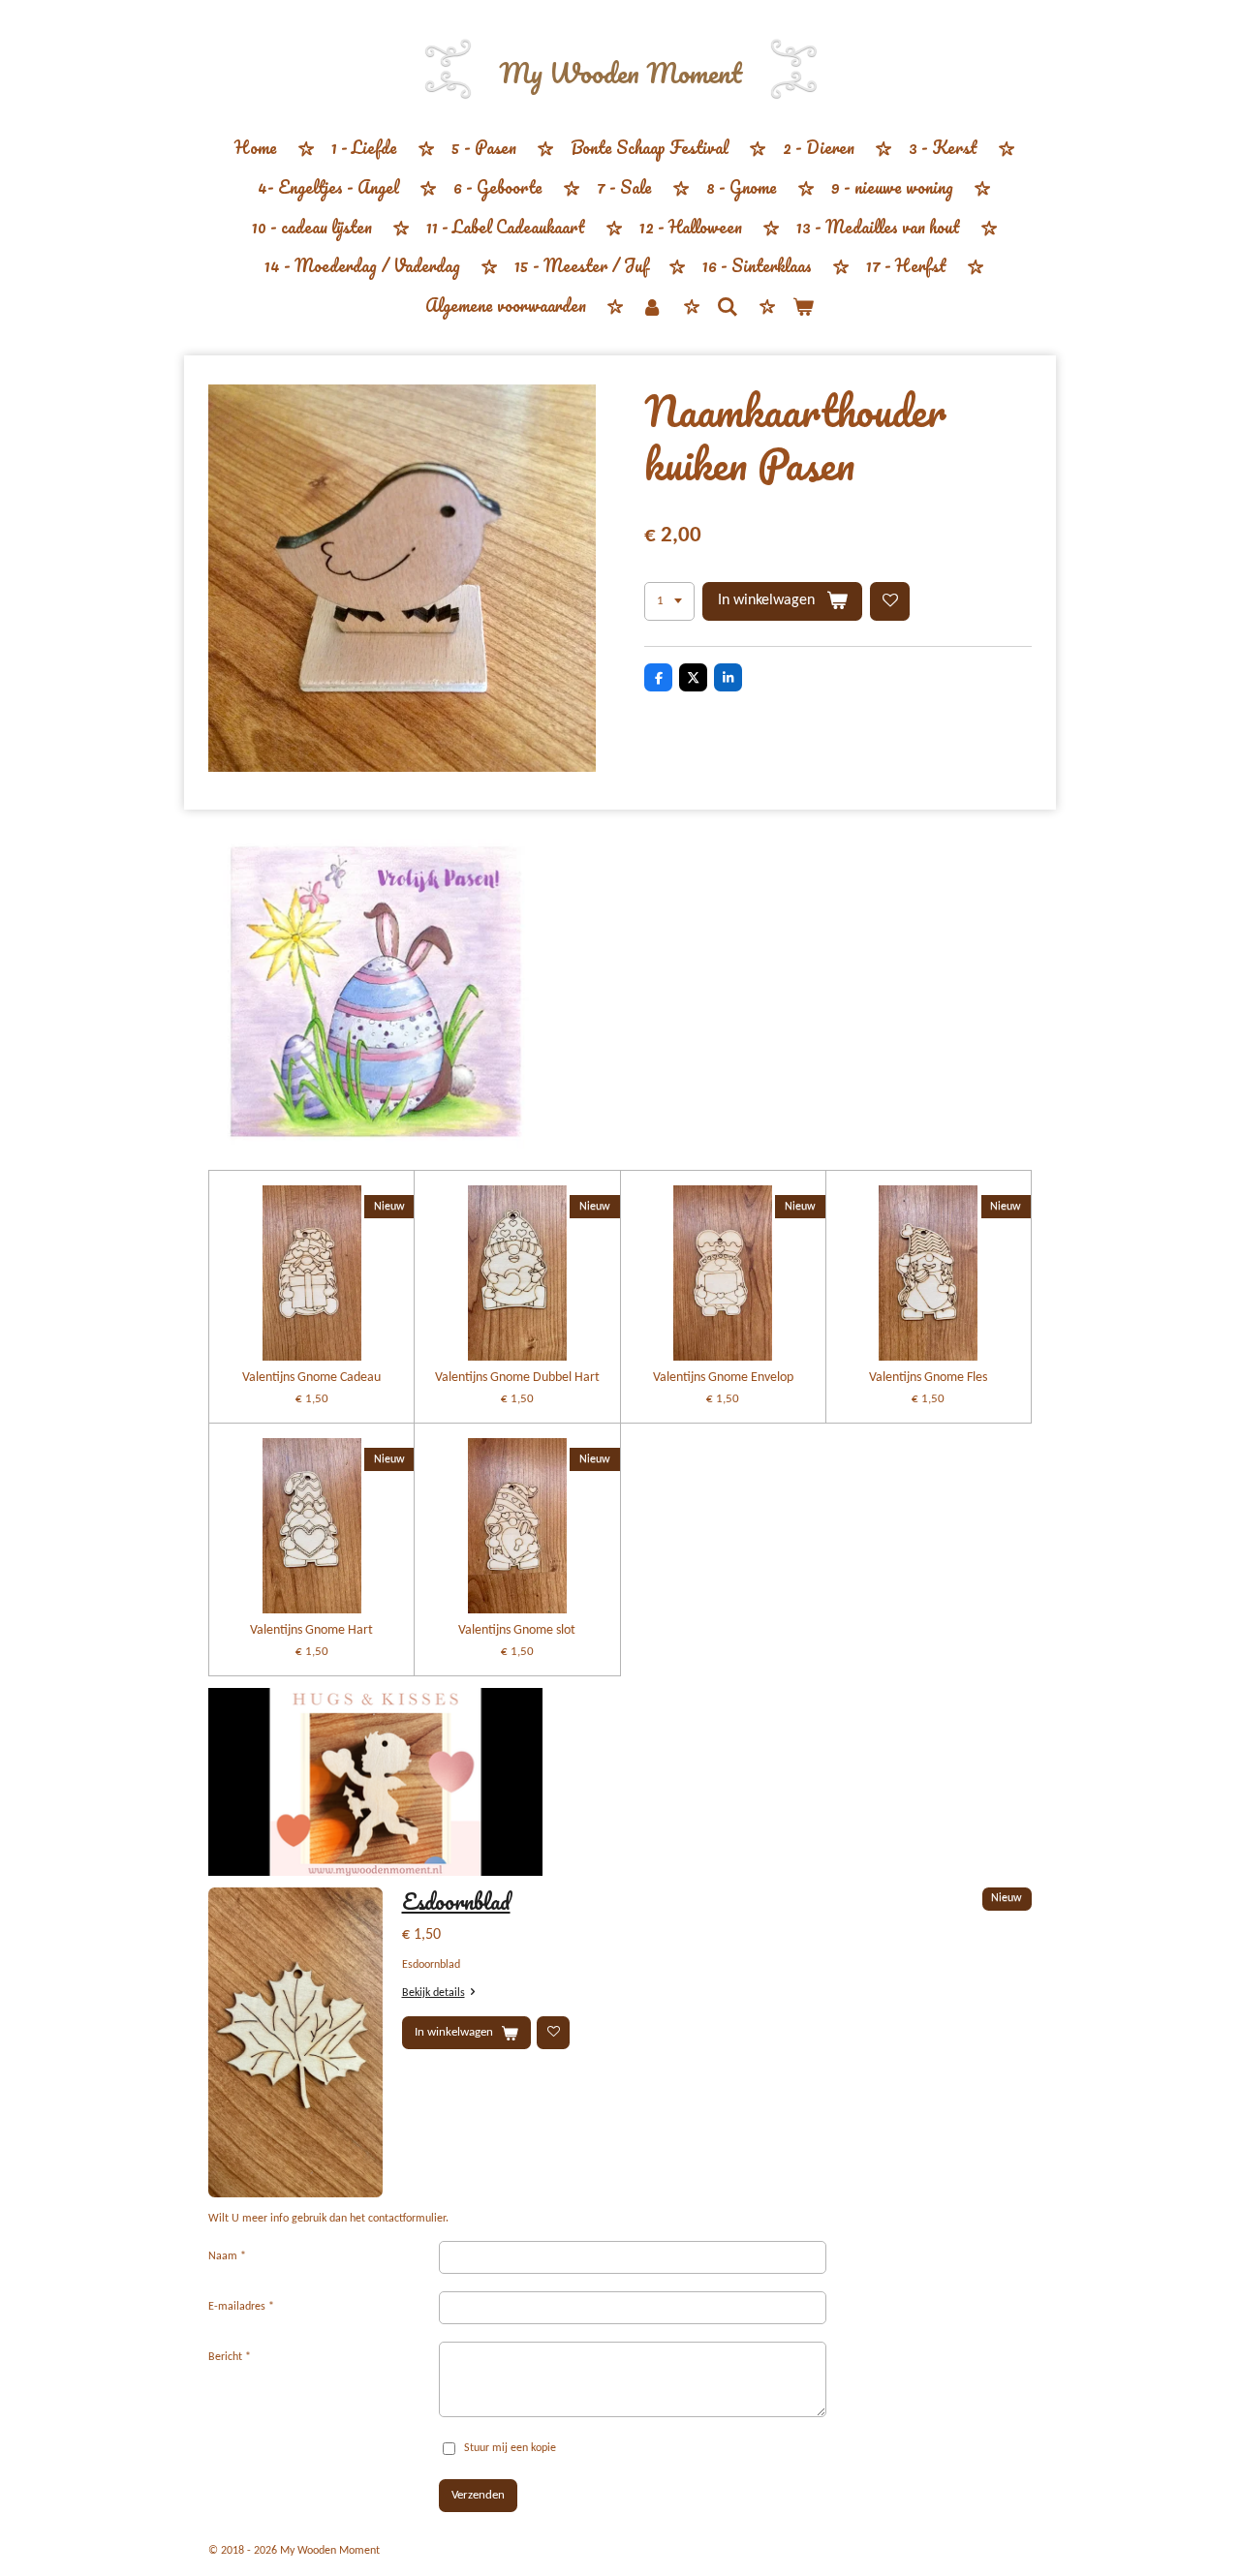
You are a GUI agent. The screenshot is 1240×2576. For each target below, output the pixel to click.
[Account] (651, 307)
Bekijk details (434, 1993)
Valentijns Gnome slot (517, 1630)
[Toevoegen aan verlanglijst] (890, 602)
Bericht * (230, 2357)
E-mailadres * (241, 2307)
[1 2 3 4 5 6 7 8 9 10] (669, 602)
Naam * (227, 2256)
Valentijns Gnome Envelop (723, 1378)
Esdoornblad (456, 1901)
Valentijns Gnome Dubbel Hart (517, 1378)
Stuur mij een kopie (510, 2448)
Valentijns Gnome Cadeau (311, 1378)
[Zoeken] (728, 306)
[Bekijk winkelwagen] (803, 307)
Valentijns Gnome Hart (311, 1630)
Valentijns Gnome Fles (928, 1378)
